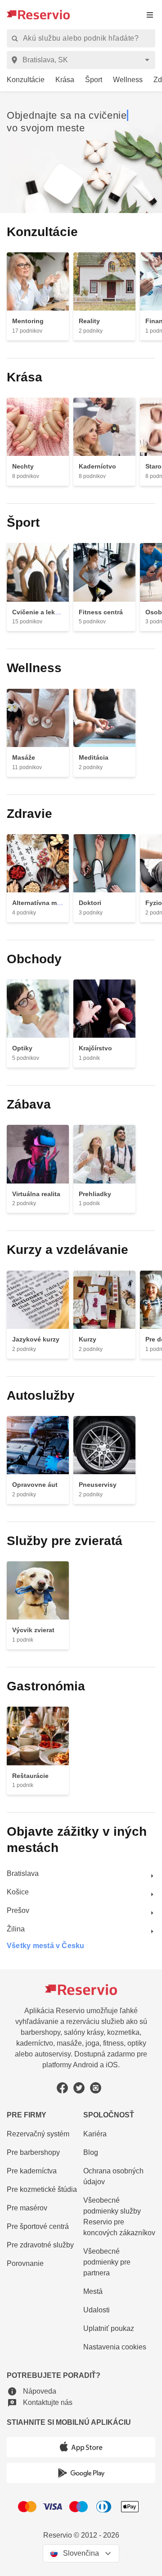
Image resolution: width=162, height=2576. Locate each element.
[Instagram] (96, 2088)
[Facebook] (62, 2088)
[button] (31, 2391)
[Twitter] (79, 2088)
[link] (22, 80)
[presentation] (150, 15)
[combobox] (83, 60)
